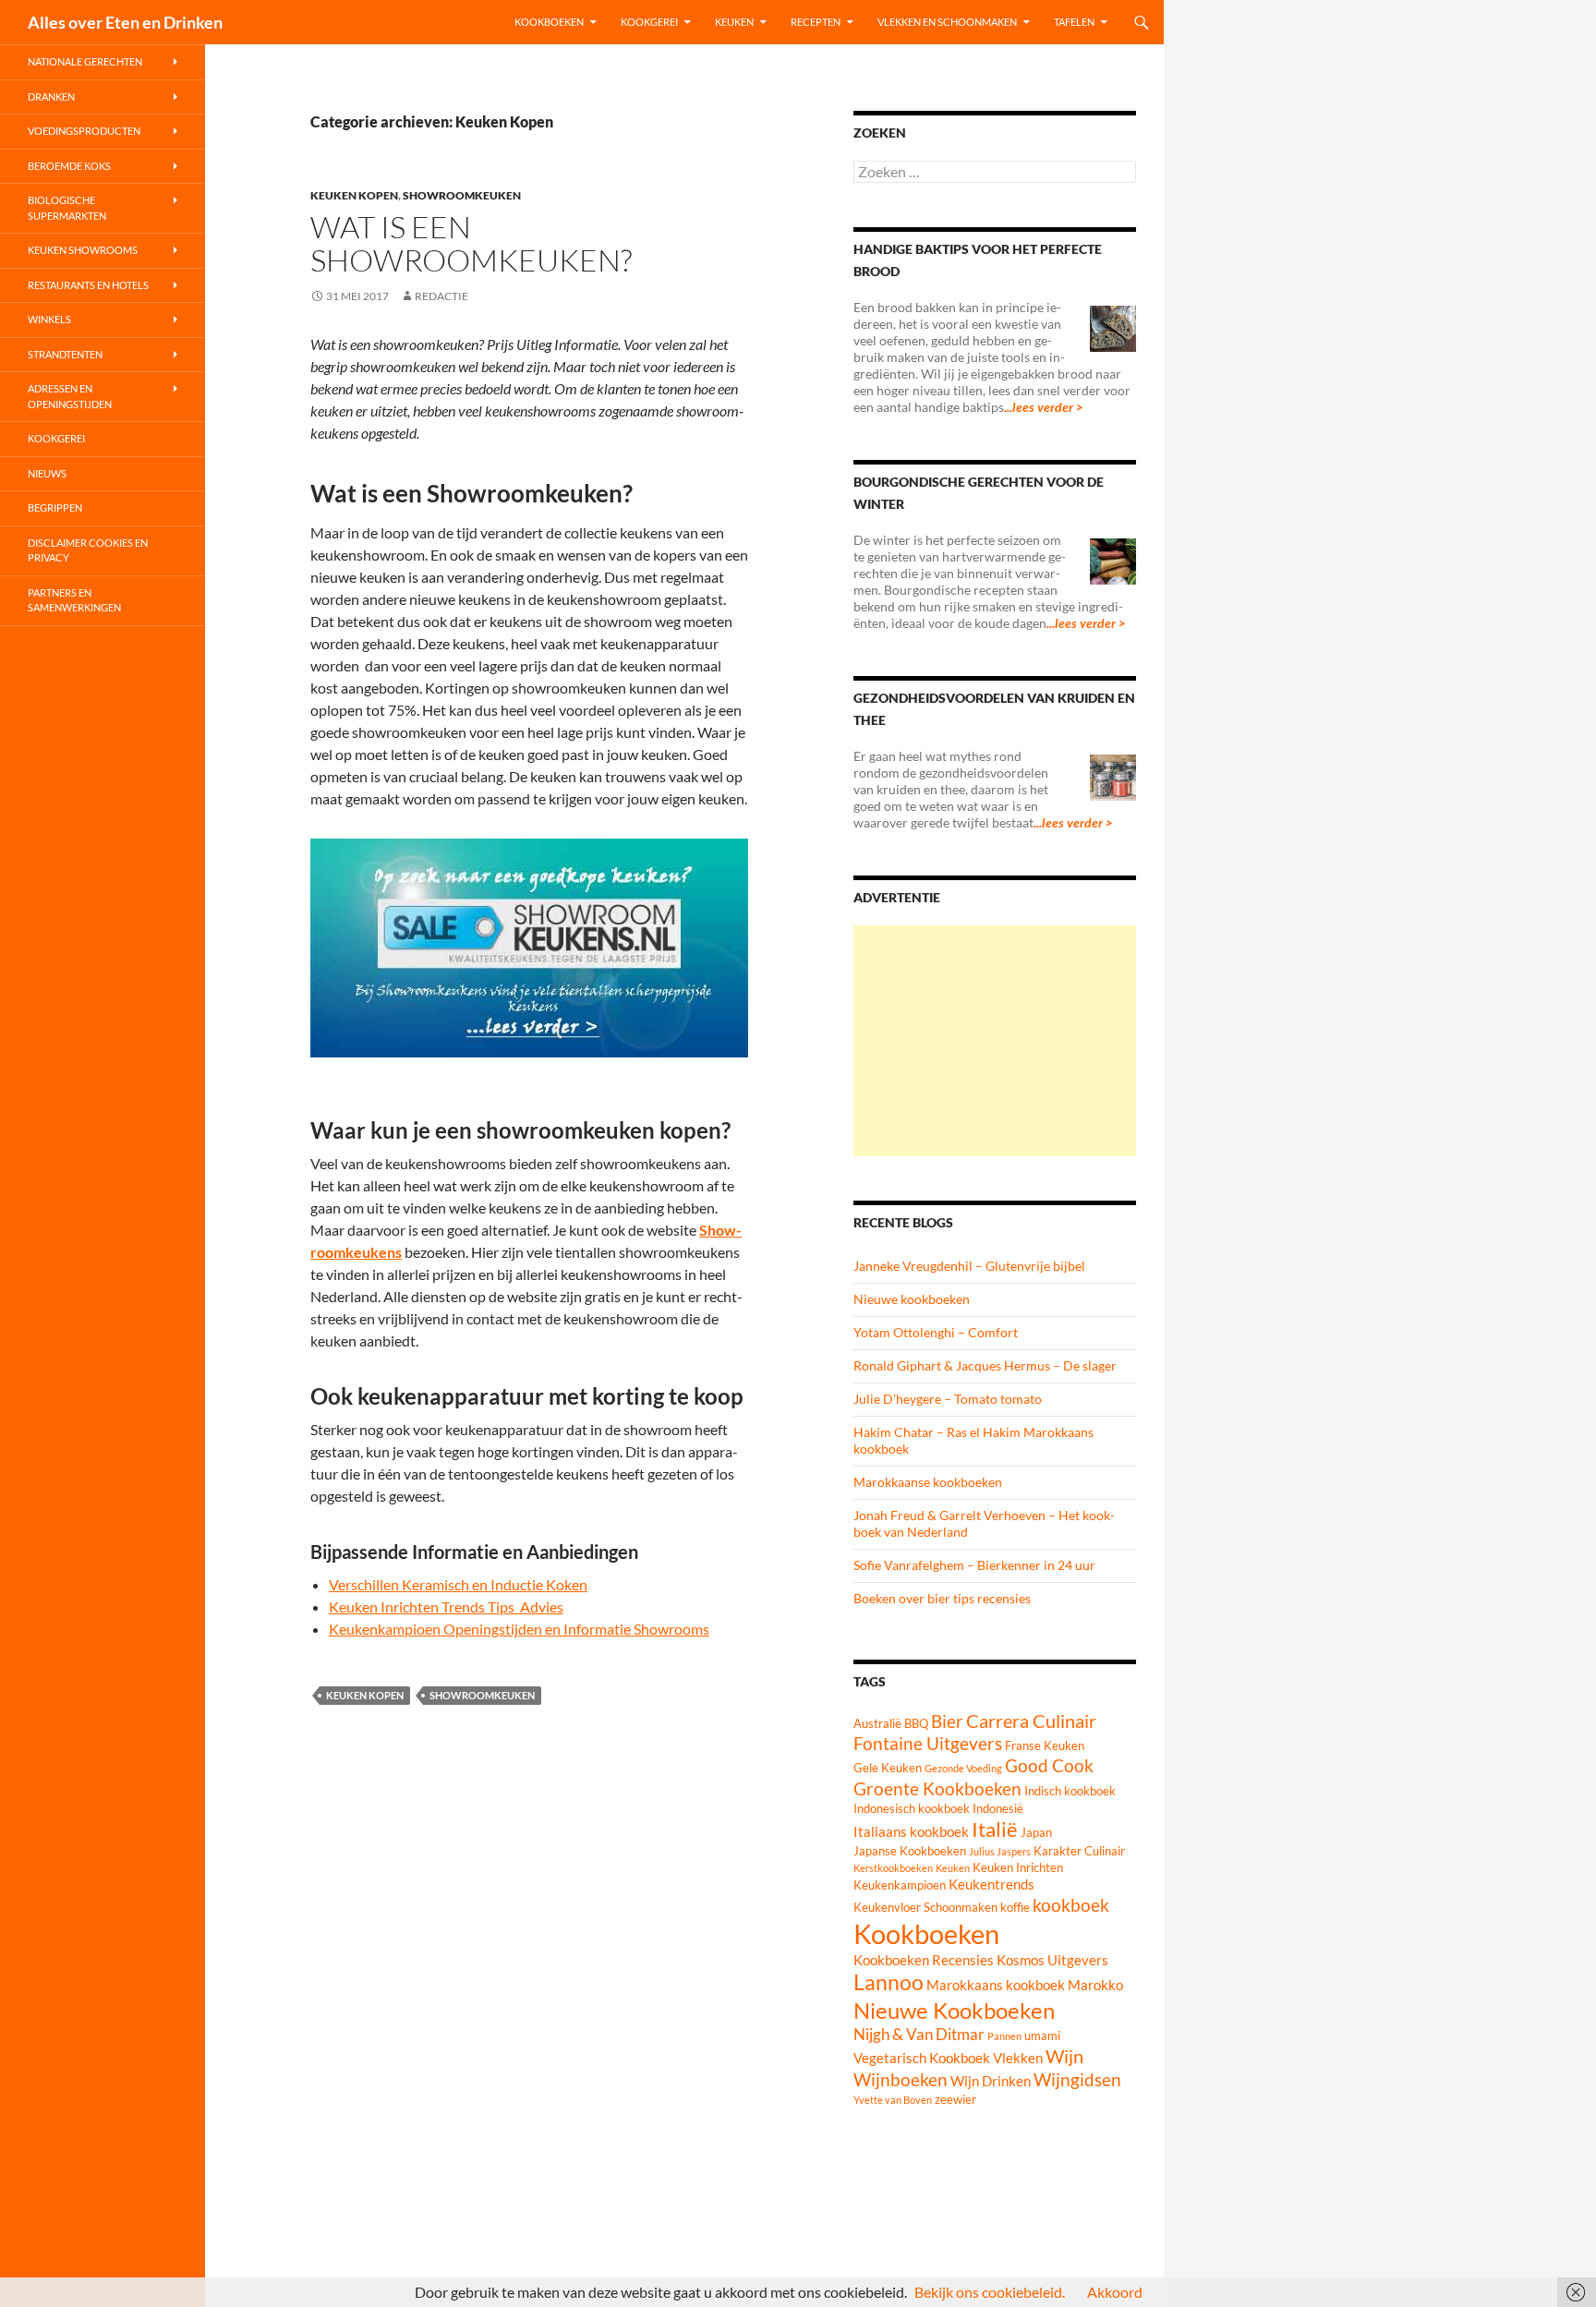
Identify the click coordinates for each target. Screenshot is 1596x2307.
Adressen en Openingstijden (70, 396)
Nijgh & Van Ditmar (919, 2034)
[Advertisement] (995, 1041)
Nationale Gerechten (85, 61)
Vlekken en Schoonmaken (947, 22)
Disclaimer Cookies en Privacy (88, 550)
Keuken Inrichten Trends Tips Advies (446, 1606)
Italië (995, 1829)
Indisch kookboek (1070, 1791)
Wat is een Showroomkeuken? (471, 243)
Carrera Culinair (1031, 1721)
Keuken (734, 22)
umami (1042, 2035)
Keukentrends (991, 1884)
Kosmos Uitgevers (1052, 1960)
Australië (877, 1723)
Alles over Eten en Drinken (125, 22)
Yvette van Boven (893, 2100)
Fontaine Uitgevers (928, 1744)
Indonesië (998, 1808)
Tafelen (1074, 22)
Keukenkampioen (900, 1885)
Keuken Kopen (354, 195)
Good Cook (1049, 1766)
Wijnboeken (901, 2080)
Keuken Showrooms (83, 250)
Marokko (1095, 1985)
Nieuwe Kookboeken (954, 2011)
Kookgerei (649, 22)
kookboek (1071, 1905)
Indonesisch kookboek (912, 1808)
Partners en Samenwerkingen (74, 600)
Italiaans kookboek (911, 1831)
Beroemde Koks (69, 166)
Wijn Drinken (991, 2081)
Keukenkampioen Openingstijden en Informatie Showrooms (519, 1629)
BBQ (916, 1723)
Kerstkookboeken (893, 1868)
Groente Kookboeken (937, 1789)
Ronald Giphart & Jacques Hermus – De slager (985, 1365)
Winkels (49, 319)
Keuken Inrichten (1018, 1867)
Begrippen (55, 507)
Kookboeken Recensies (924, 1960)
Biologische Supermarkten (67, 208)
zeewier (955, 2099)
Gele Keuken (888, 1768)
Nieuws (47, 473)
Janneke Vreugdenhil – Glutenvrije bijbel (969, 1266)
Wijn (1064, 2056)
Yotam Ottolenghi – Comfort (936, 1332)
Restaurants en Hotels (88, 285)
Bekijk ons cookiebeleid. (990, 2292)
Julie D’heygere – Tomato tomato (948, 1399)
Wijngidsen (1077, 2080)
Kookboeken (549, 22)
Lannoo (889, 1982)
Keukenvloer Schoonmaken (925, 1907)
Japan (1036, 1832)
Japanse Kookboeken (910, 1851)
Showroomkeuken (462, 195)
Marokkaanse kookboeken (928, 1482)
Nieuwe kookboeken (912, 1299)
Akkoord (1115, 2292)
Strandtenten (65, 354)
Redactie (441, 296)
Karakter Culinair (1079, 1851)
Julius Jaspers (1000, 1851)
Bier (947, 1721)
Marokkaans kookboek (996, 1985)
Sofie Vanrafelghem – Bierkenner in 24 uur (974, 1565)
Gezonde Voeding (963, 1768)
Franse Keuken (1045, 1745)
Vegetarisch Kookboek (922, 2058)
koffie (1015, 1907)
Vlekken (1018, 2058)
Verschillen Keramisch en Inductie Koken (458, 1584)
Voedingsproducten (84, 131)
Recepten (816, 22)
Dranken (51, 97)
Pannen (1004, 2036)
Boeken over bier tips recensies (942, 1598)
